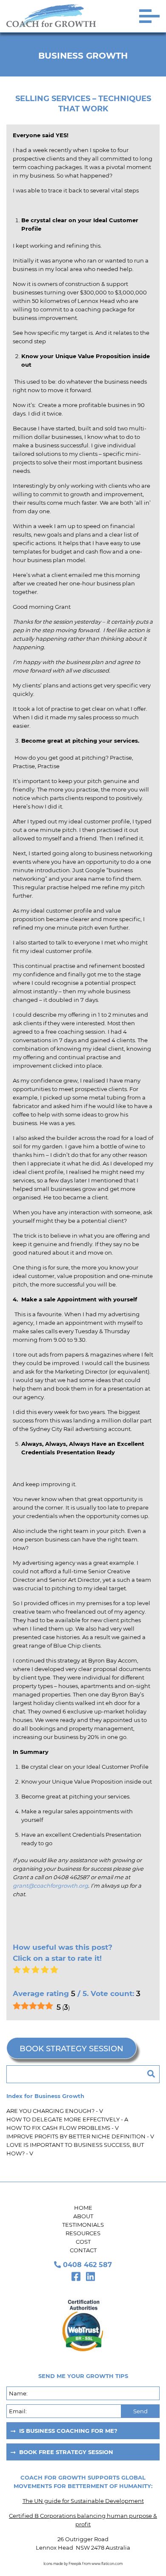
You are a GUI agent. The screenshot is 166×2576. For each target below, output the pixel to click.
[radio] (17, 1971)
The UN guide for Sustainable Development (83, 2501)
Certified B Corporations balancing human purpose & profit (83, 2520)
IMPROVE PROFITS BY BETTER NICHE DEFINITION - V (80, 2136)
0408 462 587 (87, 2265)
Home (83, 2208)
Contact (83, 2250)
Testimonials (83, 2225)
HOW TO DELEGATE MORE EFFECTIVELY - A (67, 2119)
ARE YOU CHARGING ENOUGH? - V (55, 2111)
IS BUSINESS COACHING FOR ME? (68, 2431)
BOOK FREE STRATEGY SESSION (66, 2452)
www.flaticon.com (107, 2564)
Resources (83, 2233)
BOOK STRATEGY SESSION (72, 2049)
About (83, 2216)
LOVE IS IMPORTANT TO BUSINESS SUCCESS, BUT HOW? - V (75, 2149)
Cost (83, 2242)
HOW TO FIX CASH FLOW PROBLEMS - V (63, 2128)
